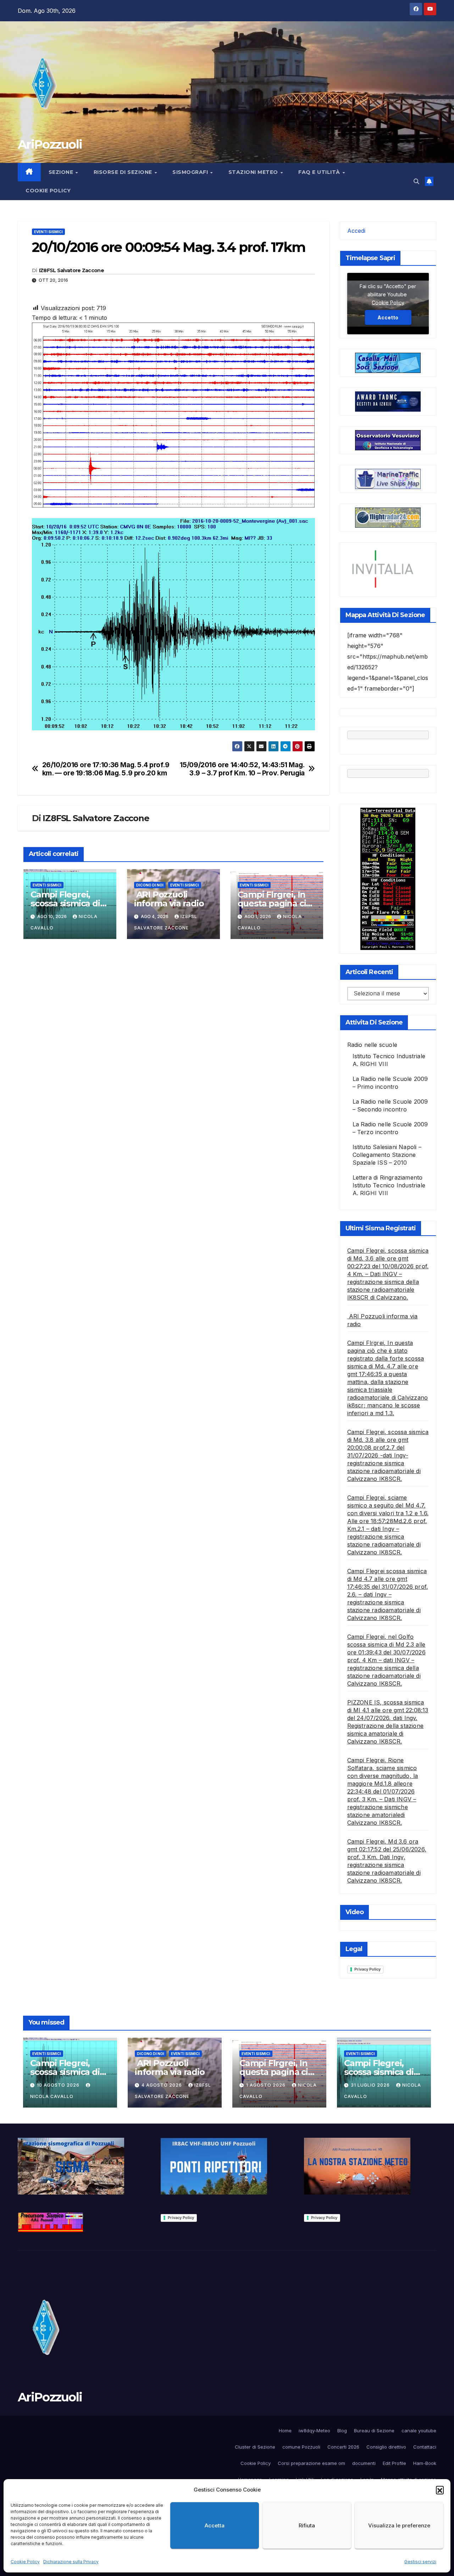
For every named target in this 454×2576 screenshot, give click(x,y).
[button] (440, 2490)
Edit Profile (394, 2463)
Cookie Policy (25, 2562)
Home (285, 2431)
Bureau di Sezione (374, 2431)
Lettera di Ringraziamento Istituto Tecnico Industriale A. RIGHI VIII (389, 1185)
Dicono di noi (150, 885)
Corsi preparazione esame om (311, 2463)
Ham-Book (425, 2463)
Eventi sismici (48, 232)
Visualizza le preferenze (399, 2525)
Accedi (356, 231)
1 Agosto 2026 (267, 2085)
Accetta (215, 2525)
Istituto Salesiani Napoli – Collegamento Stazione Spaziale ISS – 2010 (387, 1155)
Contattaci (425, 2447)
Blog (342, 2431)
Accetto (388, 317)
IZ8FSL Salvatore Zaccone (71, 270)
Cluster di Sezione (255, 2447)
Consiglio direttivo (386, 2447)
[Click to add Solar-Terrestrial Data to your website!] (388, 878)
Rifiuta (307, 2525)
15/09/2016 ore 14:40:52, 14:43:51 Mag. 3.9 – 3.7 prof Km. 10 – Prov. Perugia (242, 769)
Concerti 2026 (343, 2447)
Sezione (62, 172)
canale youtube (419, 2431)
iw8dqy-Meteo (314, 2431)
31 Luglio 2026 (371, 2085)
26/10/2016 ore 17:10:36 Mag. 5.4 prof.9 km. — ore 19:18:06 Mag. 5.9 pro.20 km (106, 769)
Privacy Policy (367, 1969)
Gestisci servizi (420, 2562)
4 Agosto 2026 (162, 2085)
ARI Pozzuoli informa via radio (169, 899)
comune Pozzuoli (301, 2447)
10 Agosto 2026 (59, 2085)
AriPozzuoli (50, 144)
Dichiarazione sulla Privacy (71, 2562)
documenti (364, 2463)
